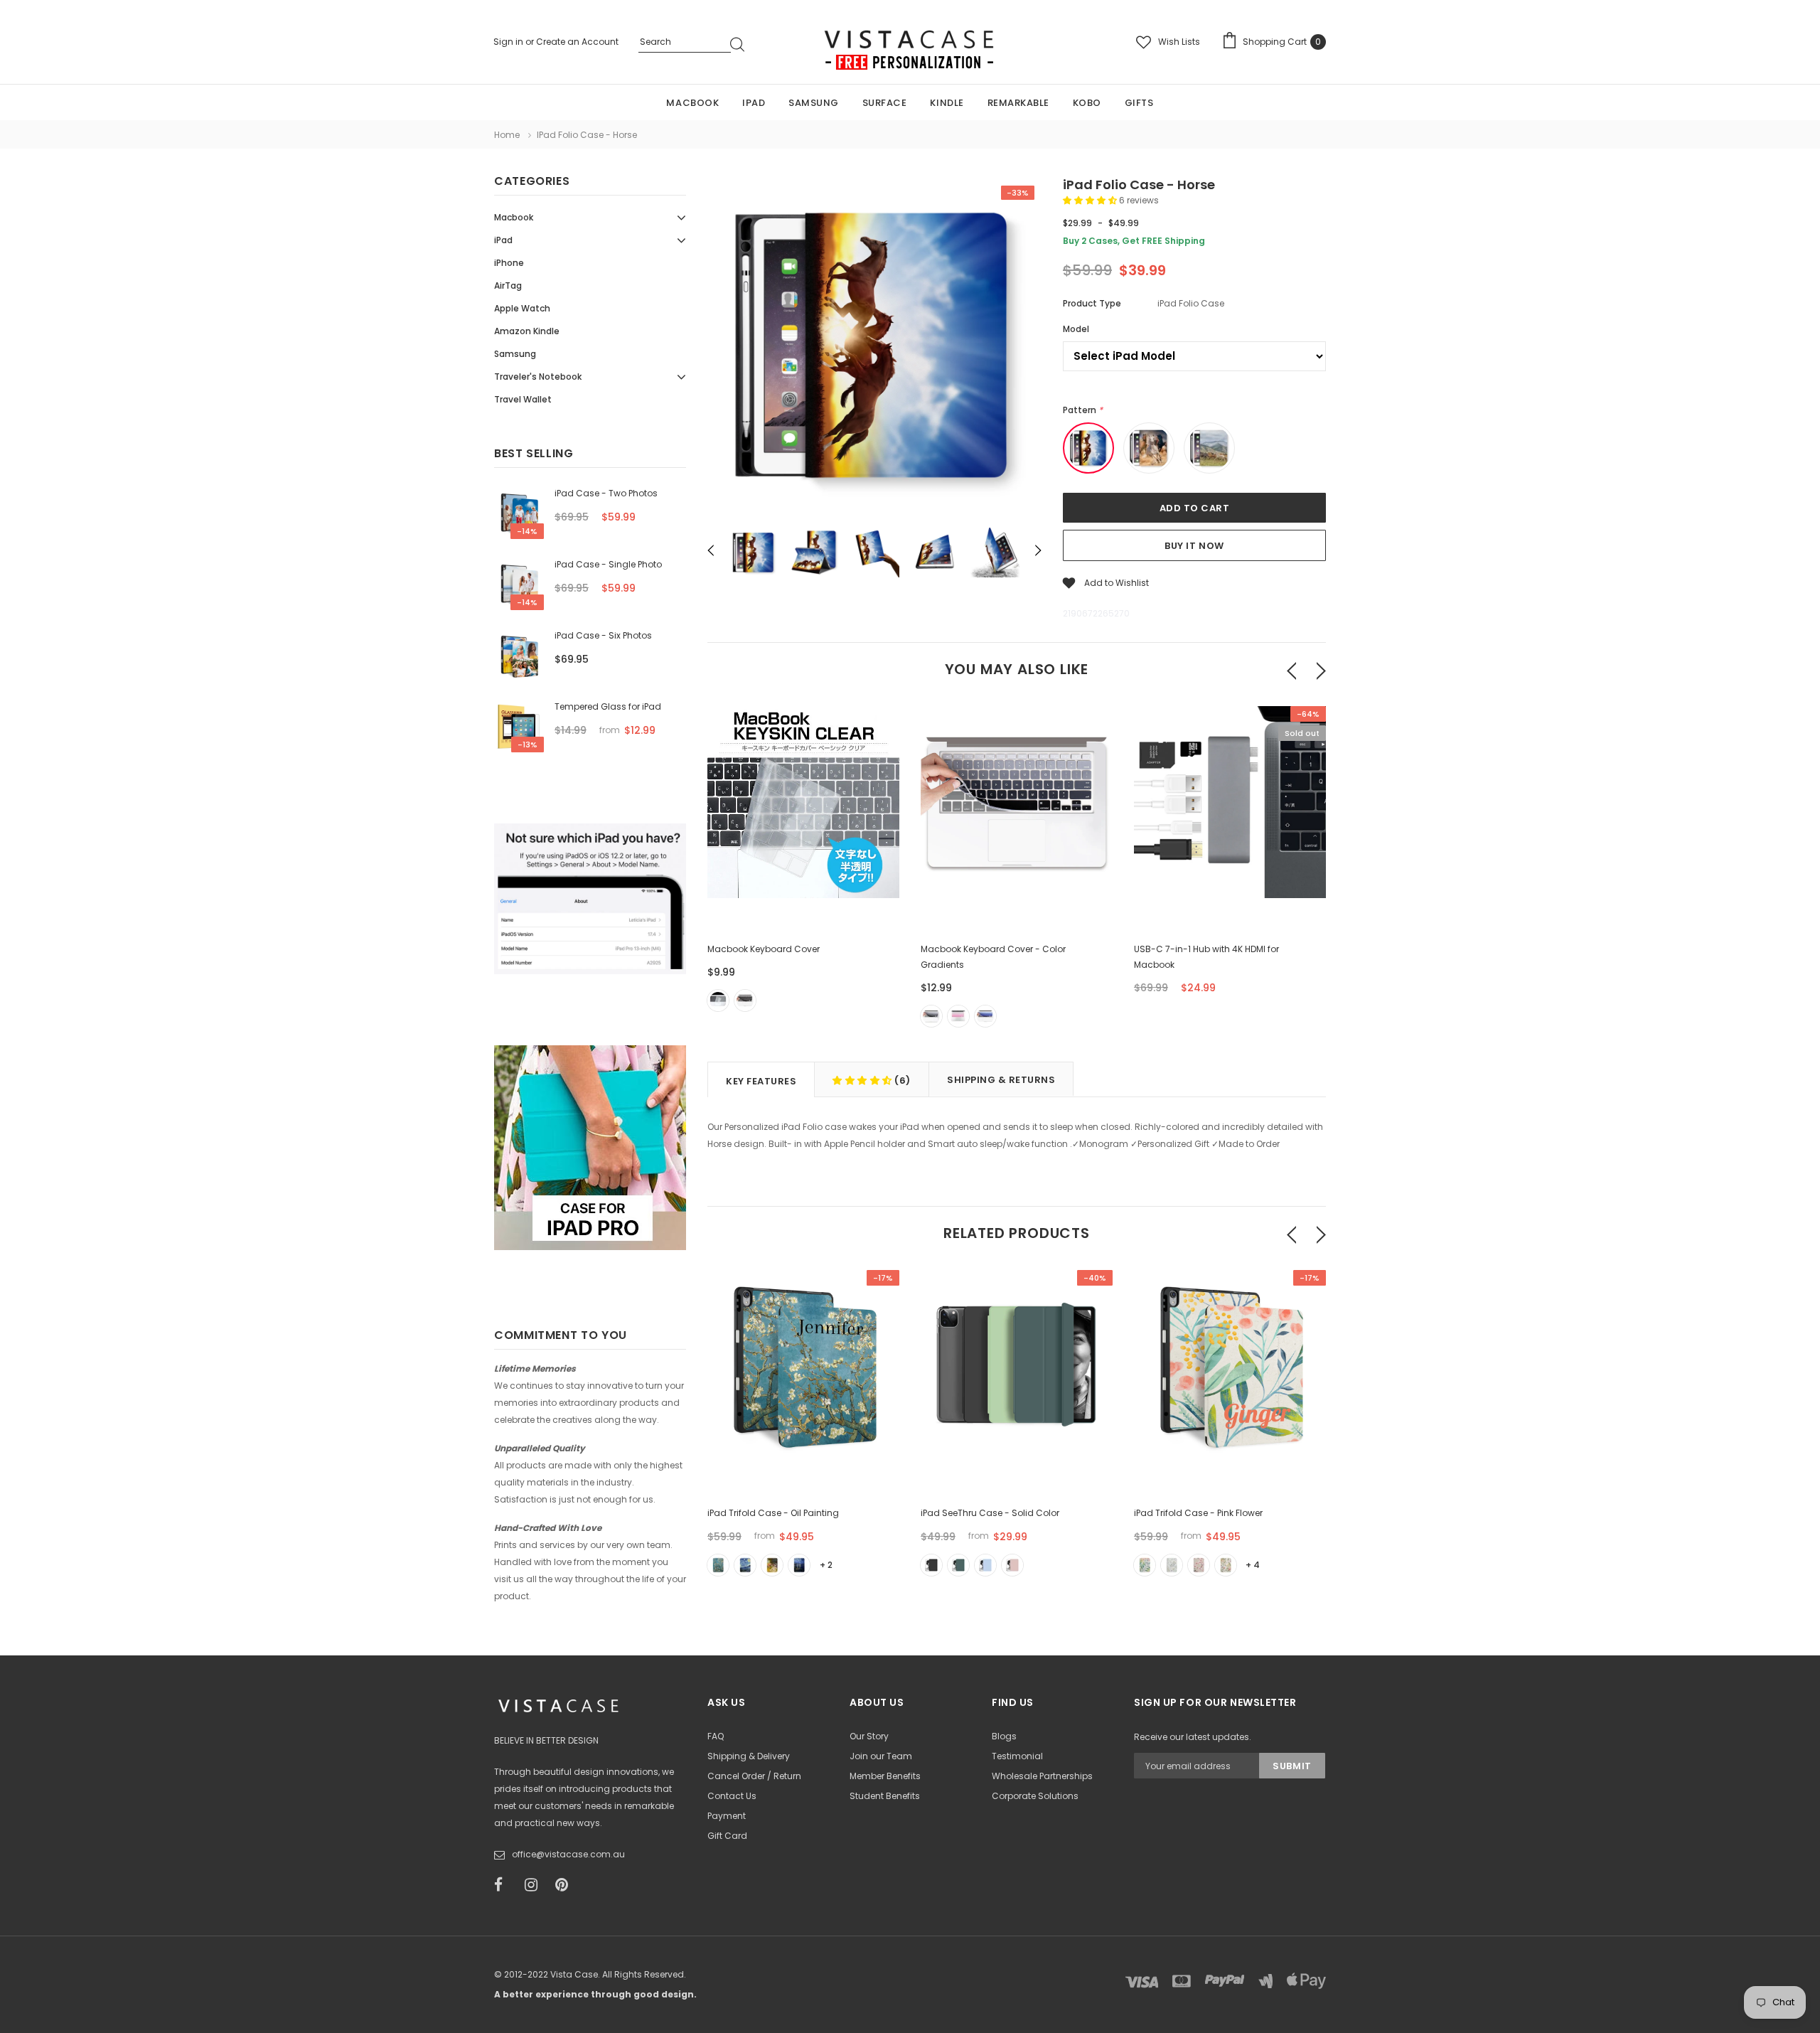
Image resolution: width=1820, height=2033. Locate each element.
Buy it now (1194, 546)
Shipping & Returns (1001, 1080)
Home (507, 135)
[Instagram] (535, 1885)
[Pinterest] (566, 1885)
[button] (1091, 200)
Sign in (509, 42)
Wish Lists (1179, 42)
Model (1076, 329)
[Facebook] (505, 1885)
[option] (874, 348)
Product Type (1092, 303)
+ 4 (1253, 1565)
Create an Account (577, 42)
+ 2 (826, 1565)
